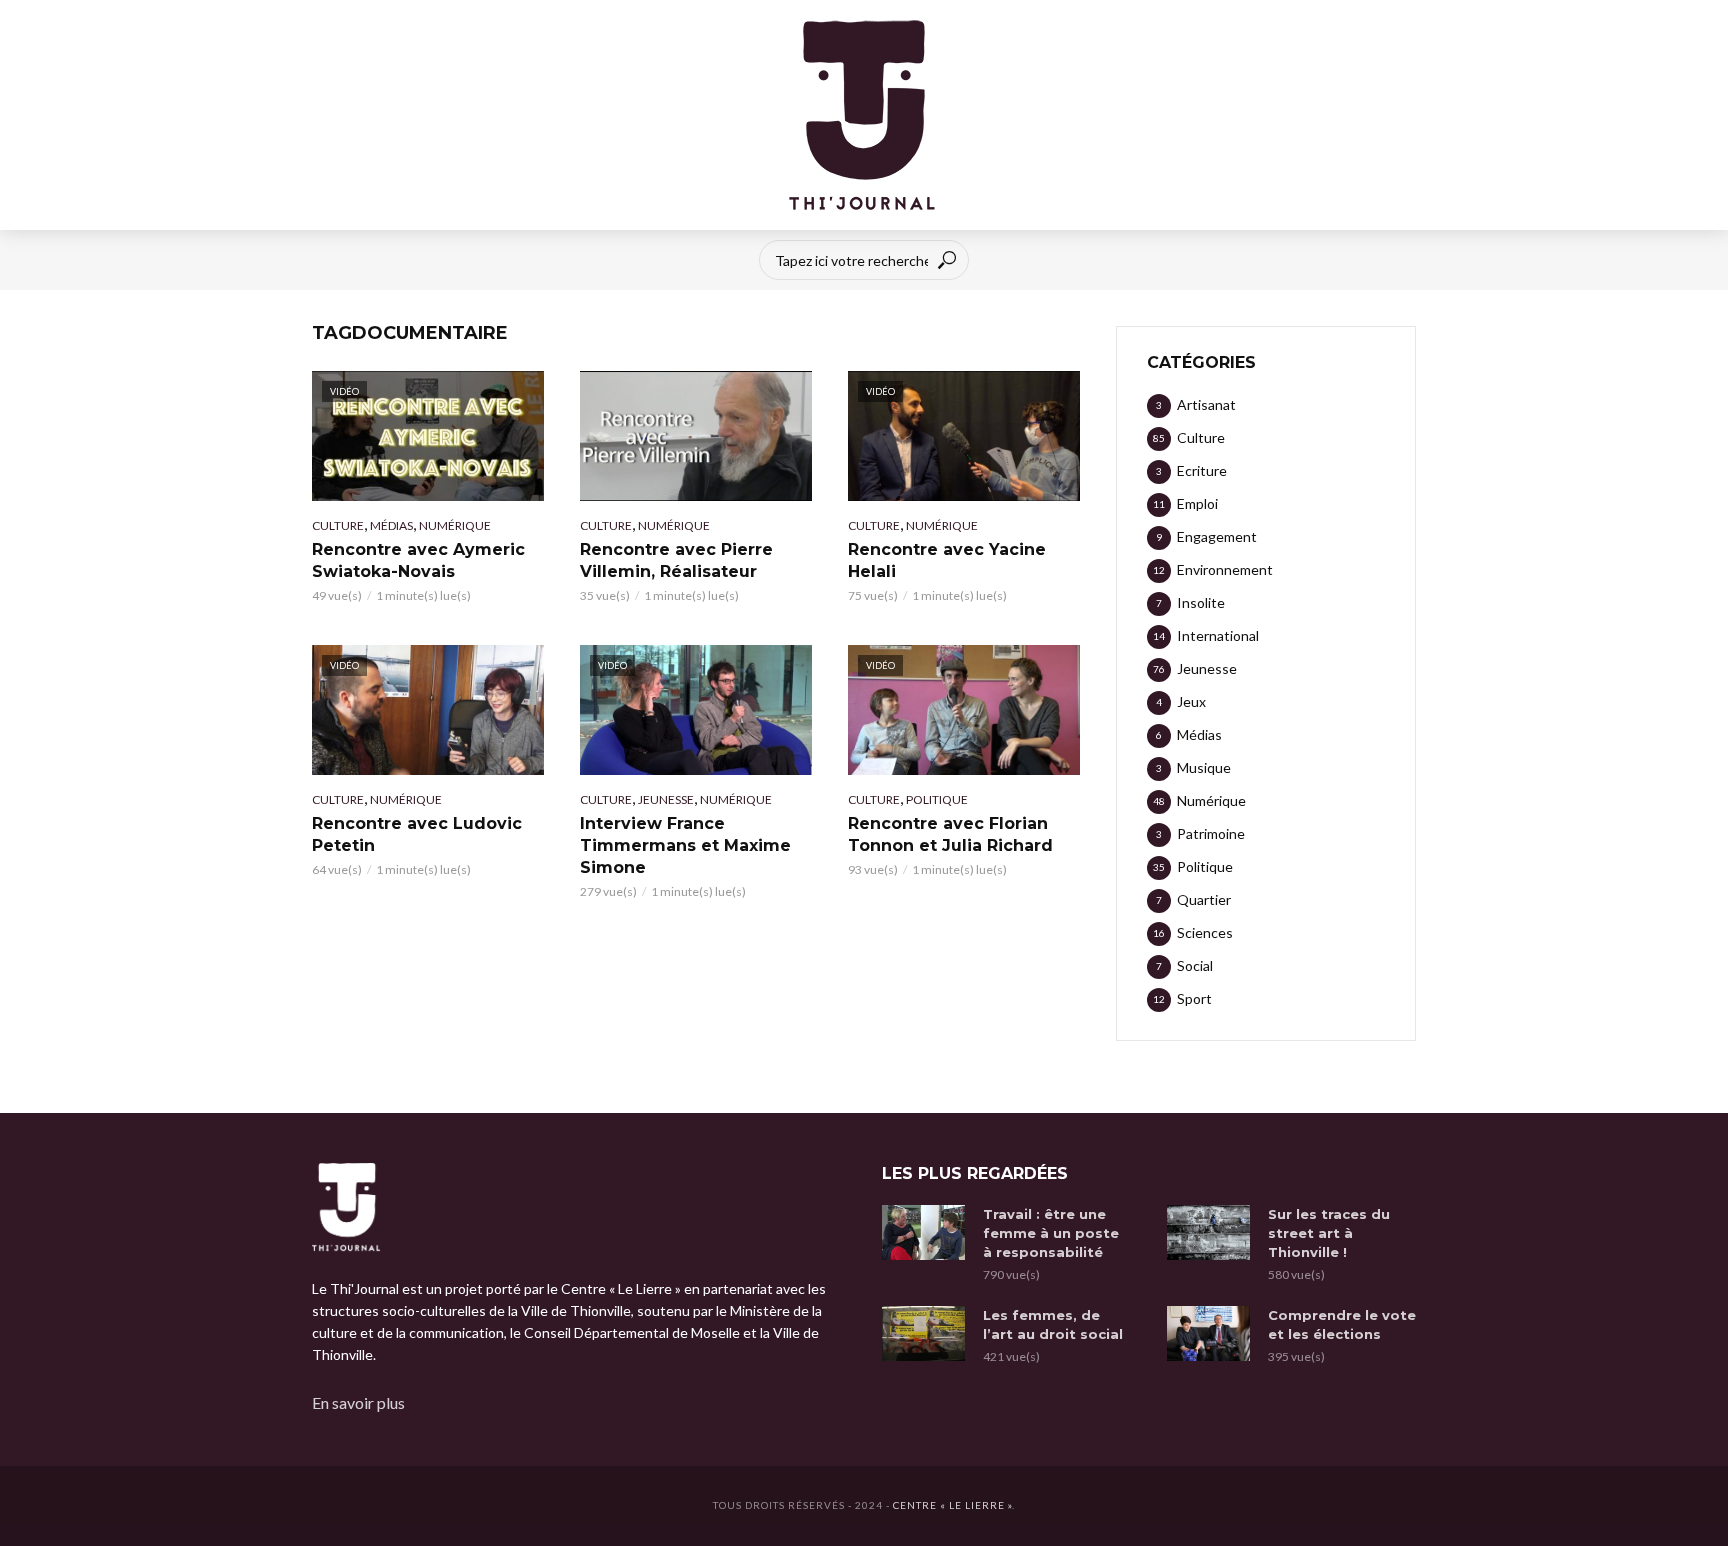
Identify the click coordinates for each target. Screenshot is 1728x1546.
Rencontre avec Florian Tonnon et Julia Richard (950, 834)
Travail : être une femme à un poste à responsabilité (1051, 1233)
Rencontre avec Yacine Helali (947, 560)
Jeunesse (666, 799)
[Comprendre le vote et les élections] (1208, 1333)
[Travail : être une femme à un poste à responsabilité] (923, 1232)
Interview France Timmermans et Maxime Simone (685, 845)
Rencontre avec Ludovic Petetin (417, 834)
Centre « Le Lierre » (952, 1505)
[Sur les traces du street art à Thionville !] (1208, 1232)
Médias (391, 525)
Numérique (455, 525)
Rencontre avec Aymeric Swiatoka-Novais (418, 560)
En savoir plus (358, 1402)
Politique (937, 799)
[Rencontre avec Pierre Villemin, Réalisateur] (696, 436)
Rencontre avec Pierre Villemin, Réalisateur (676, 560)
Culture (338, 525)
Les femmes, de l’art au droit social (1053, 1324)
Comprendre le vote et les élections (1342, 1324)
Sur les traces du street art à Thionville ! (1329, 1233)
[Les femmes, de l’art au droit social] (923, 1333)
